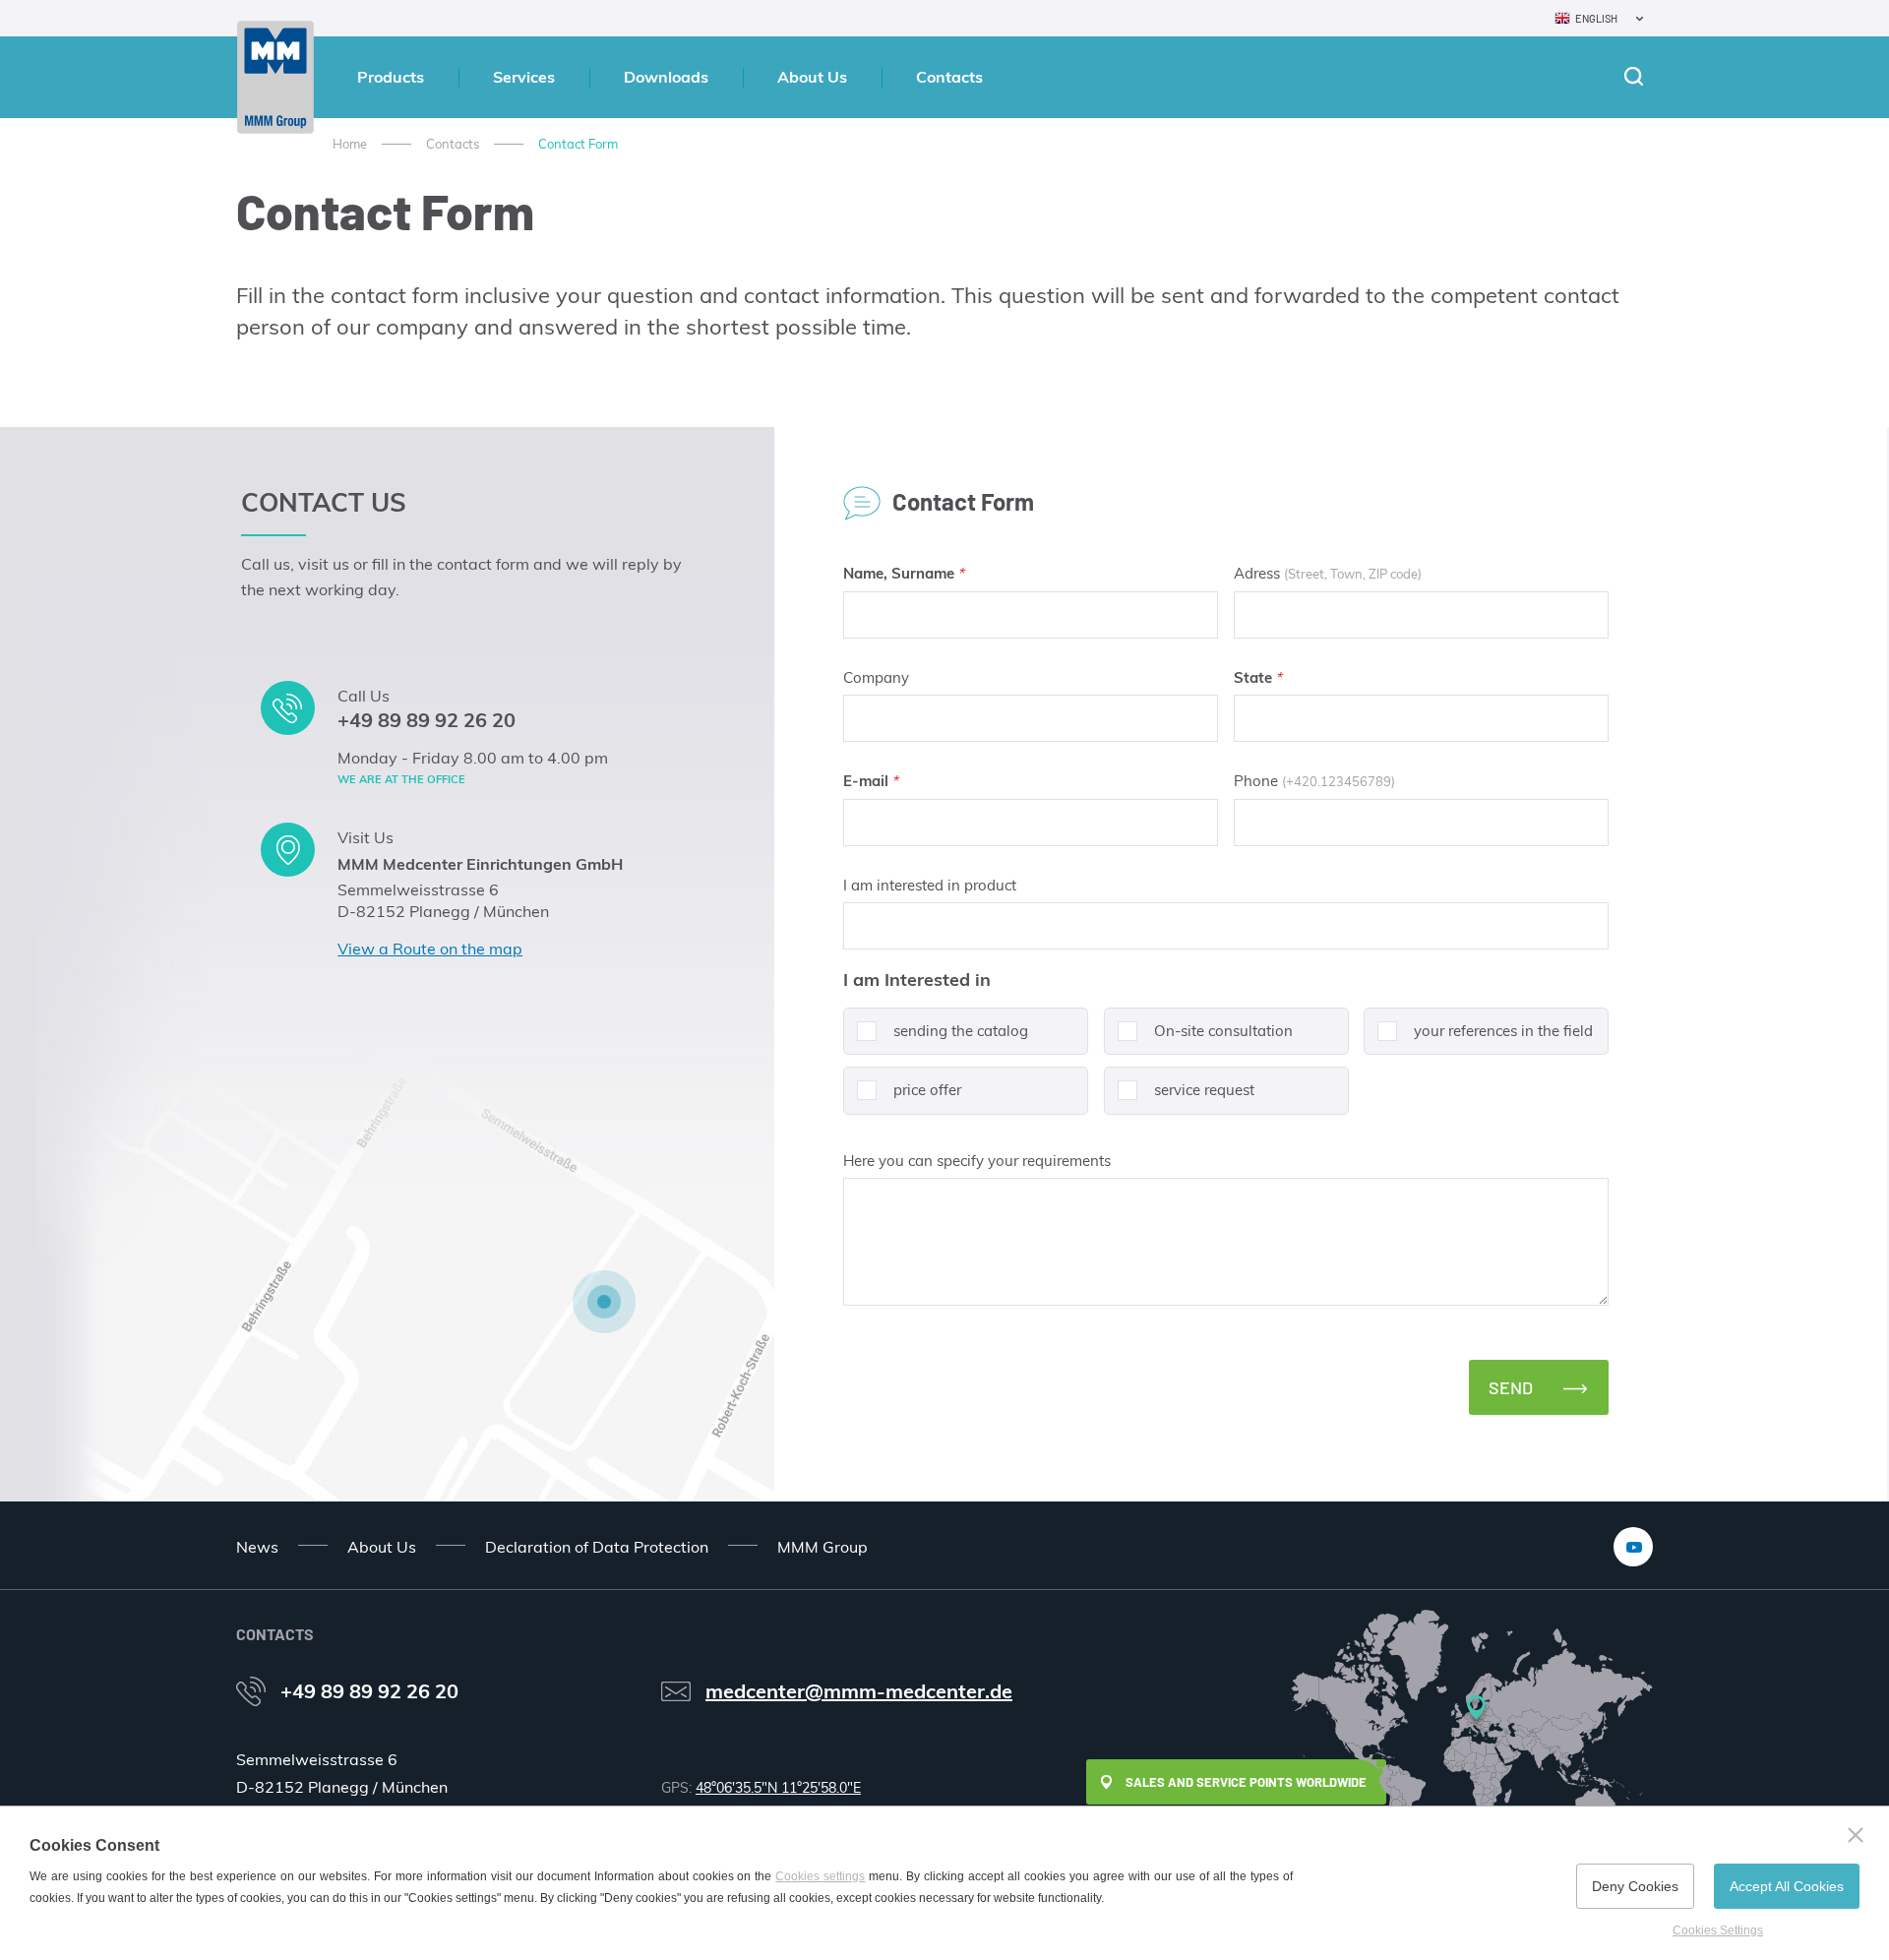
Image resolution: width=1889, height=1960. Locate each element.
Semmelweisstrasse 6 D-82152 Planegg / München (443, 900)
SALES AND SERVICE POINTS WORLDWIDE (1246, 1782)
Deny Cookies (1635, 1886)
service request (1204, 1090)
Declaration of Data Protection (597, 1547)
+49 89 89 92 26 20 (427, 720)
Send (1511, 1387)
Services (524, 77)
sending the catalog (961, 1031)
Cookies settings (820, 1876)
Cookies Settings (1718, 1930)
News (257, 1547)
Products (391, 77)
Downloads (666, 77)
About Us (812, 77)
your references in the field (1503, 1031)
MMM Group (823, 1547)
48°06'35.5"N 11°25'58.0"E (778, 1788)
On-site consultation (1223, 1031)
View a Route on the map (430, 949)
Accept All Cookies (1787, 1886)
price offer (927, 1090)
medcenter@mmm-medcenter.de (859, 1691)
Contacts (949, 77)
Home (350, 144)
